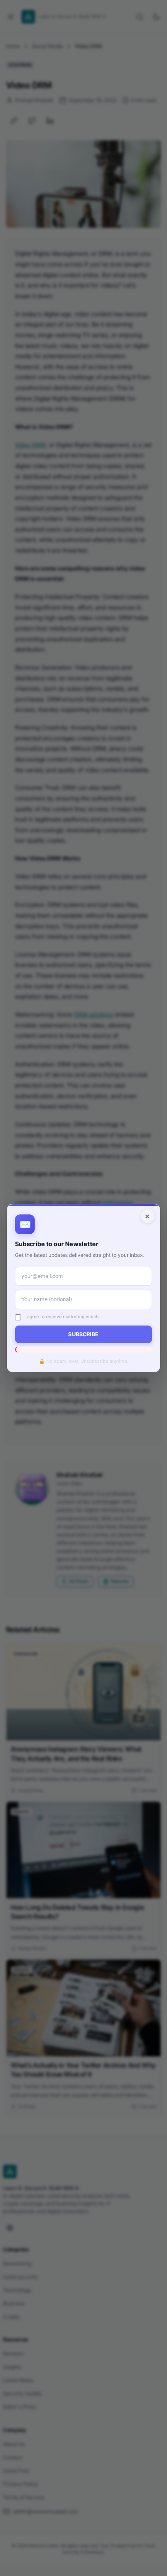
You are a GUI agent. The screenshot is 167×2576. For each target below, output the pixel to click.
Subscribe (83, 1334)
